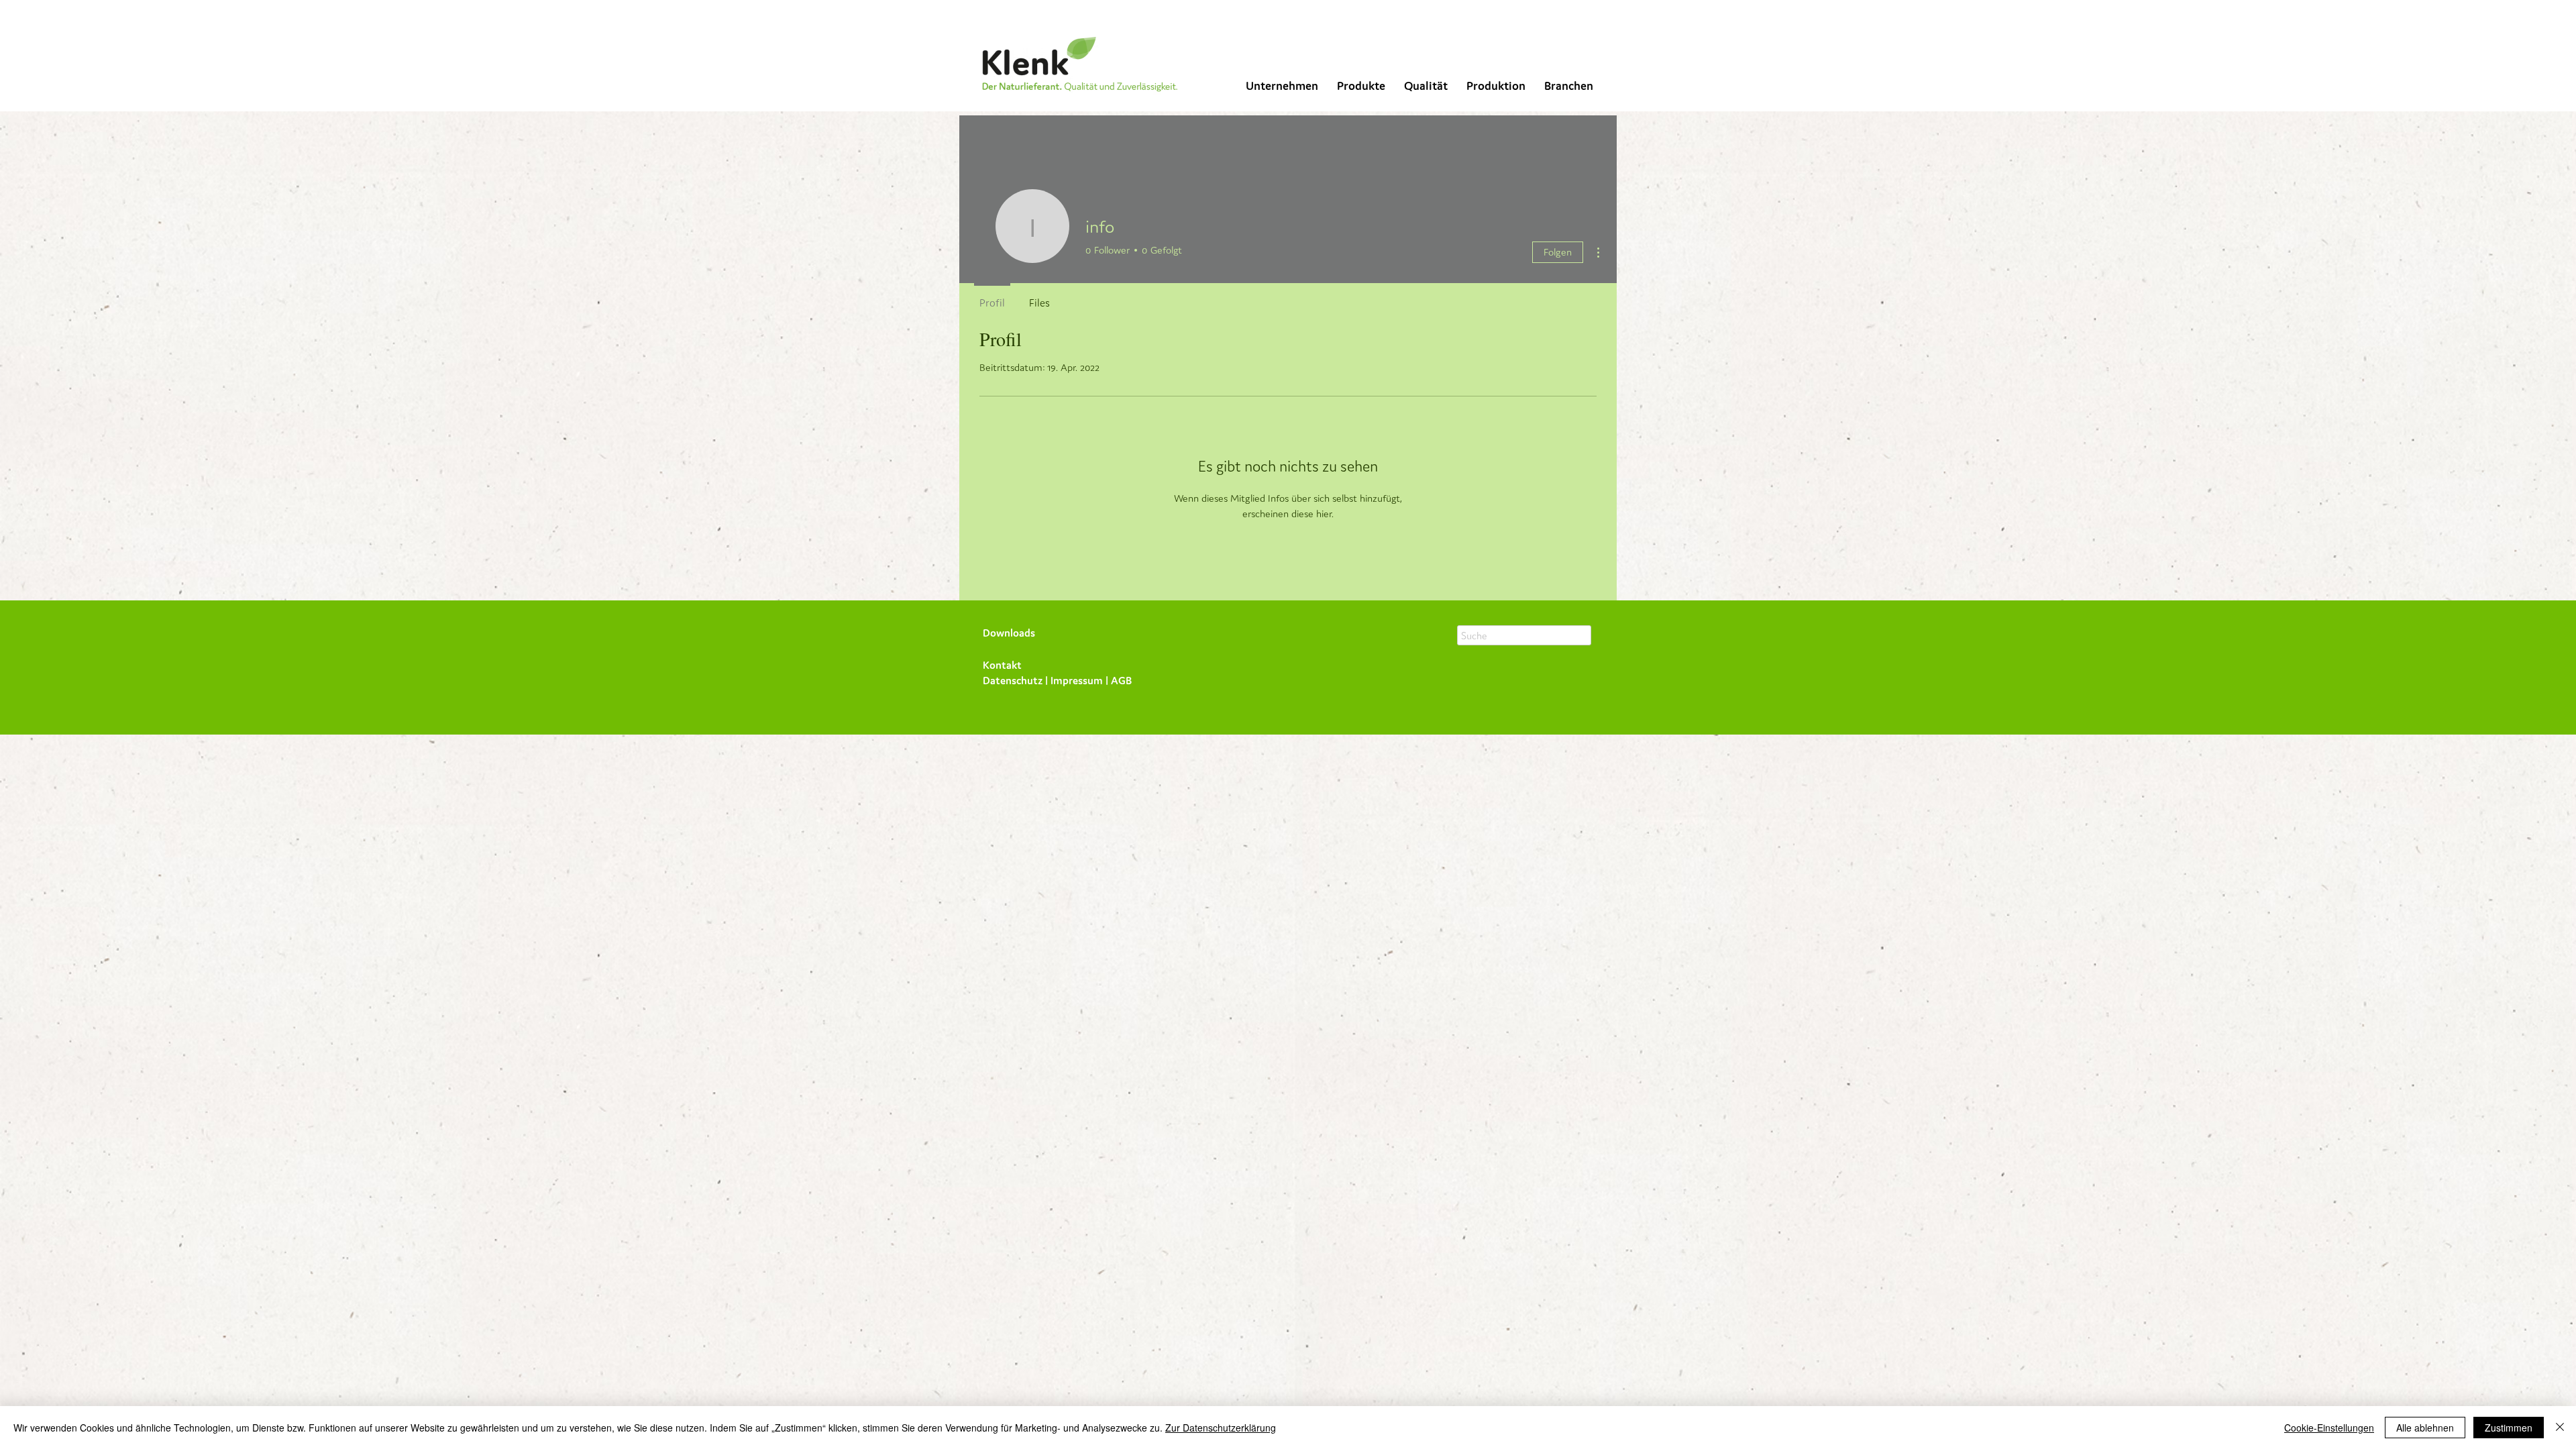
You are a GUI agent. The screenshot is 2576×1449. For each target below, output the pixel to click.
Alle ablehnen (2425, 1428)
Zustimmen (2509, 1428)
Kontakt (1002, 665)
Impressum (1077, 680)
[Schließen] (2560, 1428)
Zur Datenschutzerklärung (1221, 1428)
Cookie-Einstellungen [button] (2329, 1428)
